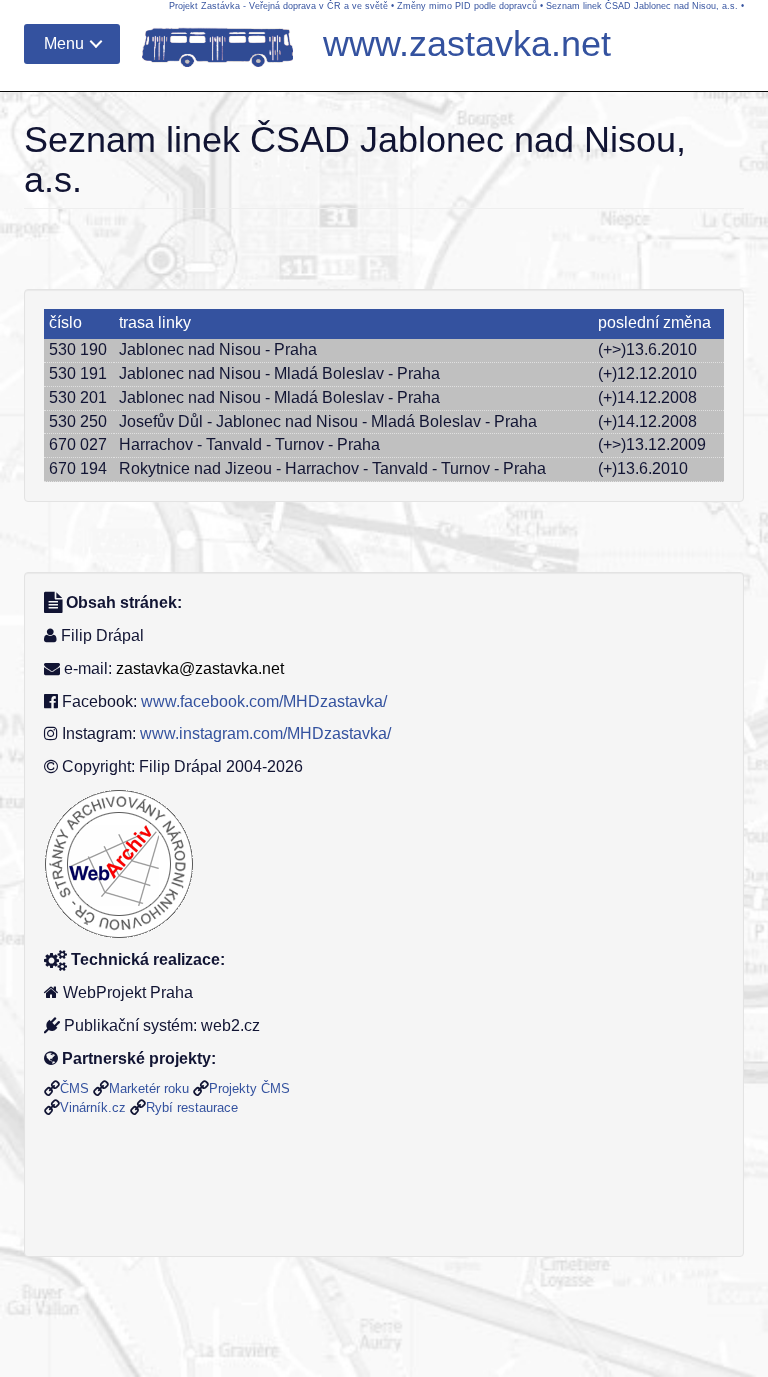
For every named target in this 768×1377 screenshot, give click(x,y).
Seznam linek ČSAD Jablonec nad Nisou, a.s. (642, 6)
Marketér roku (149, 1088)
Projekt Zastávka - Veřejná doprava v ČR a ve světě (278, 6)
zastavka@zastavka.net (200, 668)
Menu (64, 43)
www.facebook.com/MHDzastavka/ (264, 701)
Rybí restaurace (192, 1107)
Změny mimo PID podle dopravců (467, 6)
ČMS (74, 1088)
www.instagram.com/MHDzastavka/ (265, 733)
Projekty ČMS (249, 1088)
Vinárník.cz (93, 1107)
